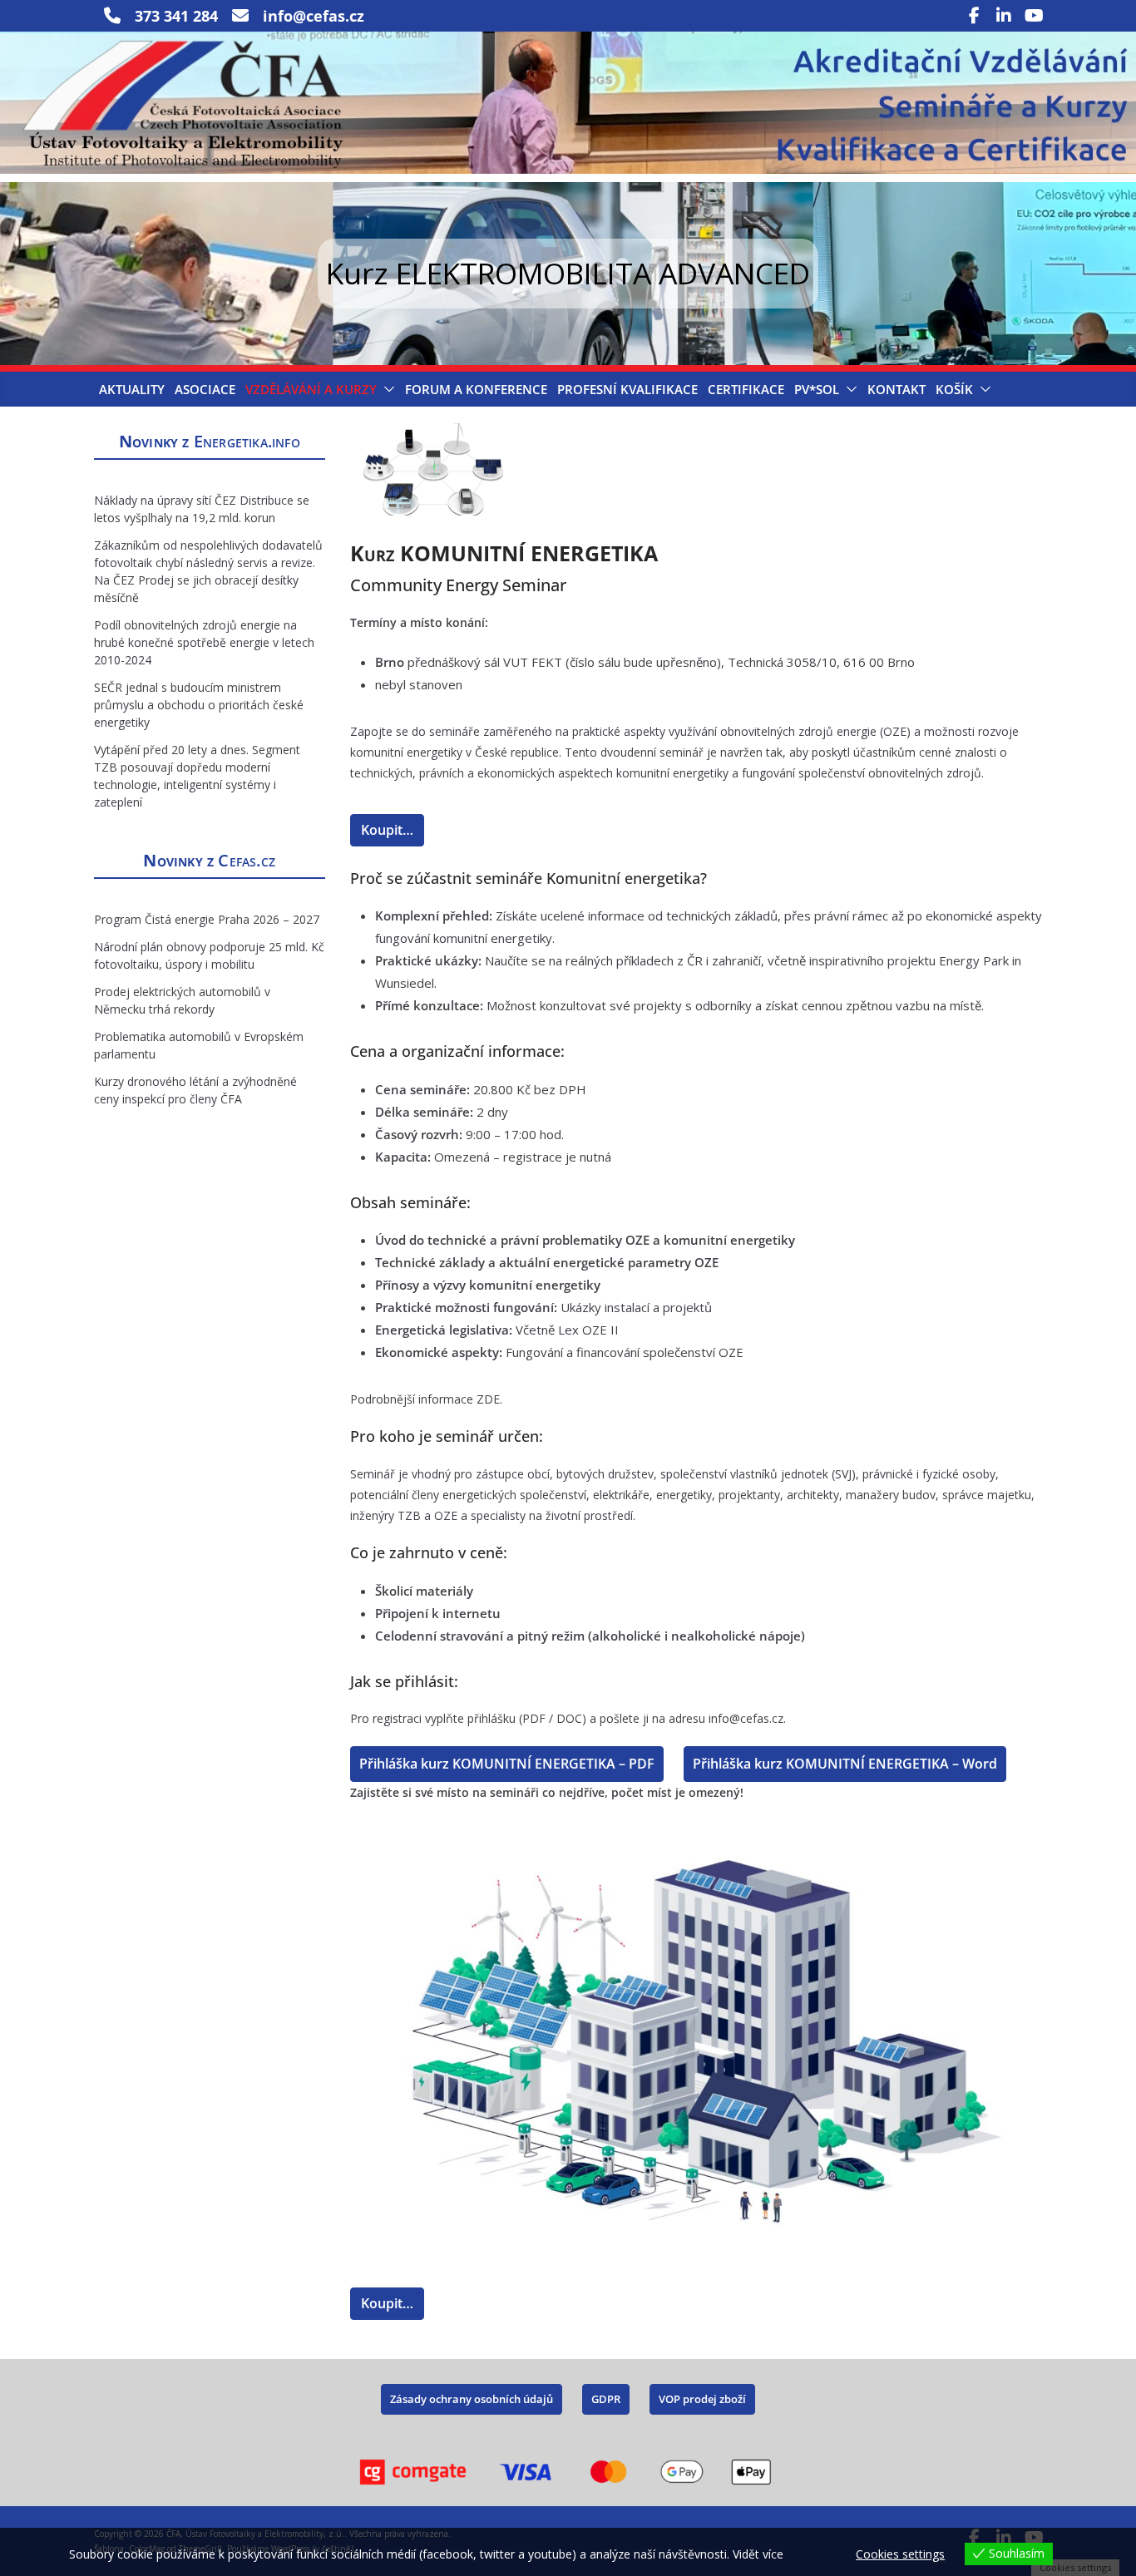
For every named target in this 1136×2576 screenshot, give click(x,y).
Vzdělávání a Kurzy (311, 389)
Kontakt (896, 389)
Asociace (205, 389)
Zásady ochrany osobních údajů (472, 2399)
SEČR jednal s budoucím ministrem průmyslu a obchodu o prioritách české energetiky (199, 705)
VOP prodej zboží (702, 2399)
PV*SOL (817, 389)
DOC (569, 1718)
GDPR (606, 2399)
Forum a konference (476, 389)
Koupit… (387, 830)
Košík (954, 389)
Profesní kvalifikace (627, 389)
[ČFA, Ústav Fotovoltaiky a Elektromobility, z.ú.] (568, 43)
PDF (534, 1718)
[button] (386, 389)
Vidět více (758, 2554)
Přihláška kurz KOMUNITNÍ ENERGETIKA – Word (845, 1764)
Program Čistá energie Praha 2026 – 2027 (207, 919)
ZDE (488, 1399)
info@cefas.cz (746, 1718)
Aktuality (132, 389)
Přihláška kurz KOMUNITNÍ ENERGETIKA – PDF (507, 1764)
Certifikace (746, 389)
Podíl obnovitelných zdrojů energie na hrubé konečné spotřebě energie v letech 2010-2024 (204, 642)
